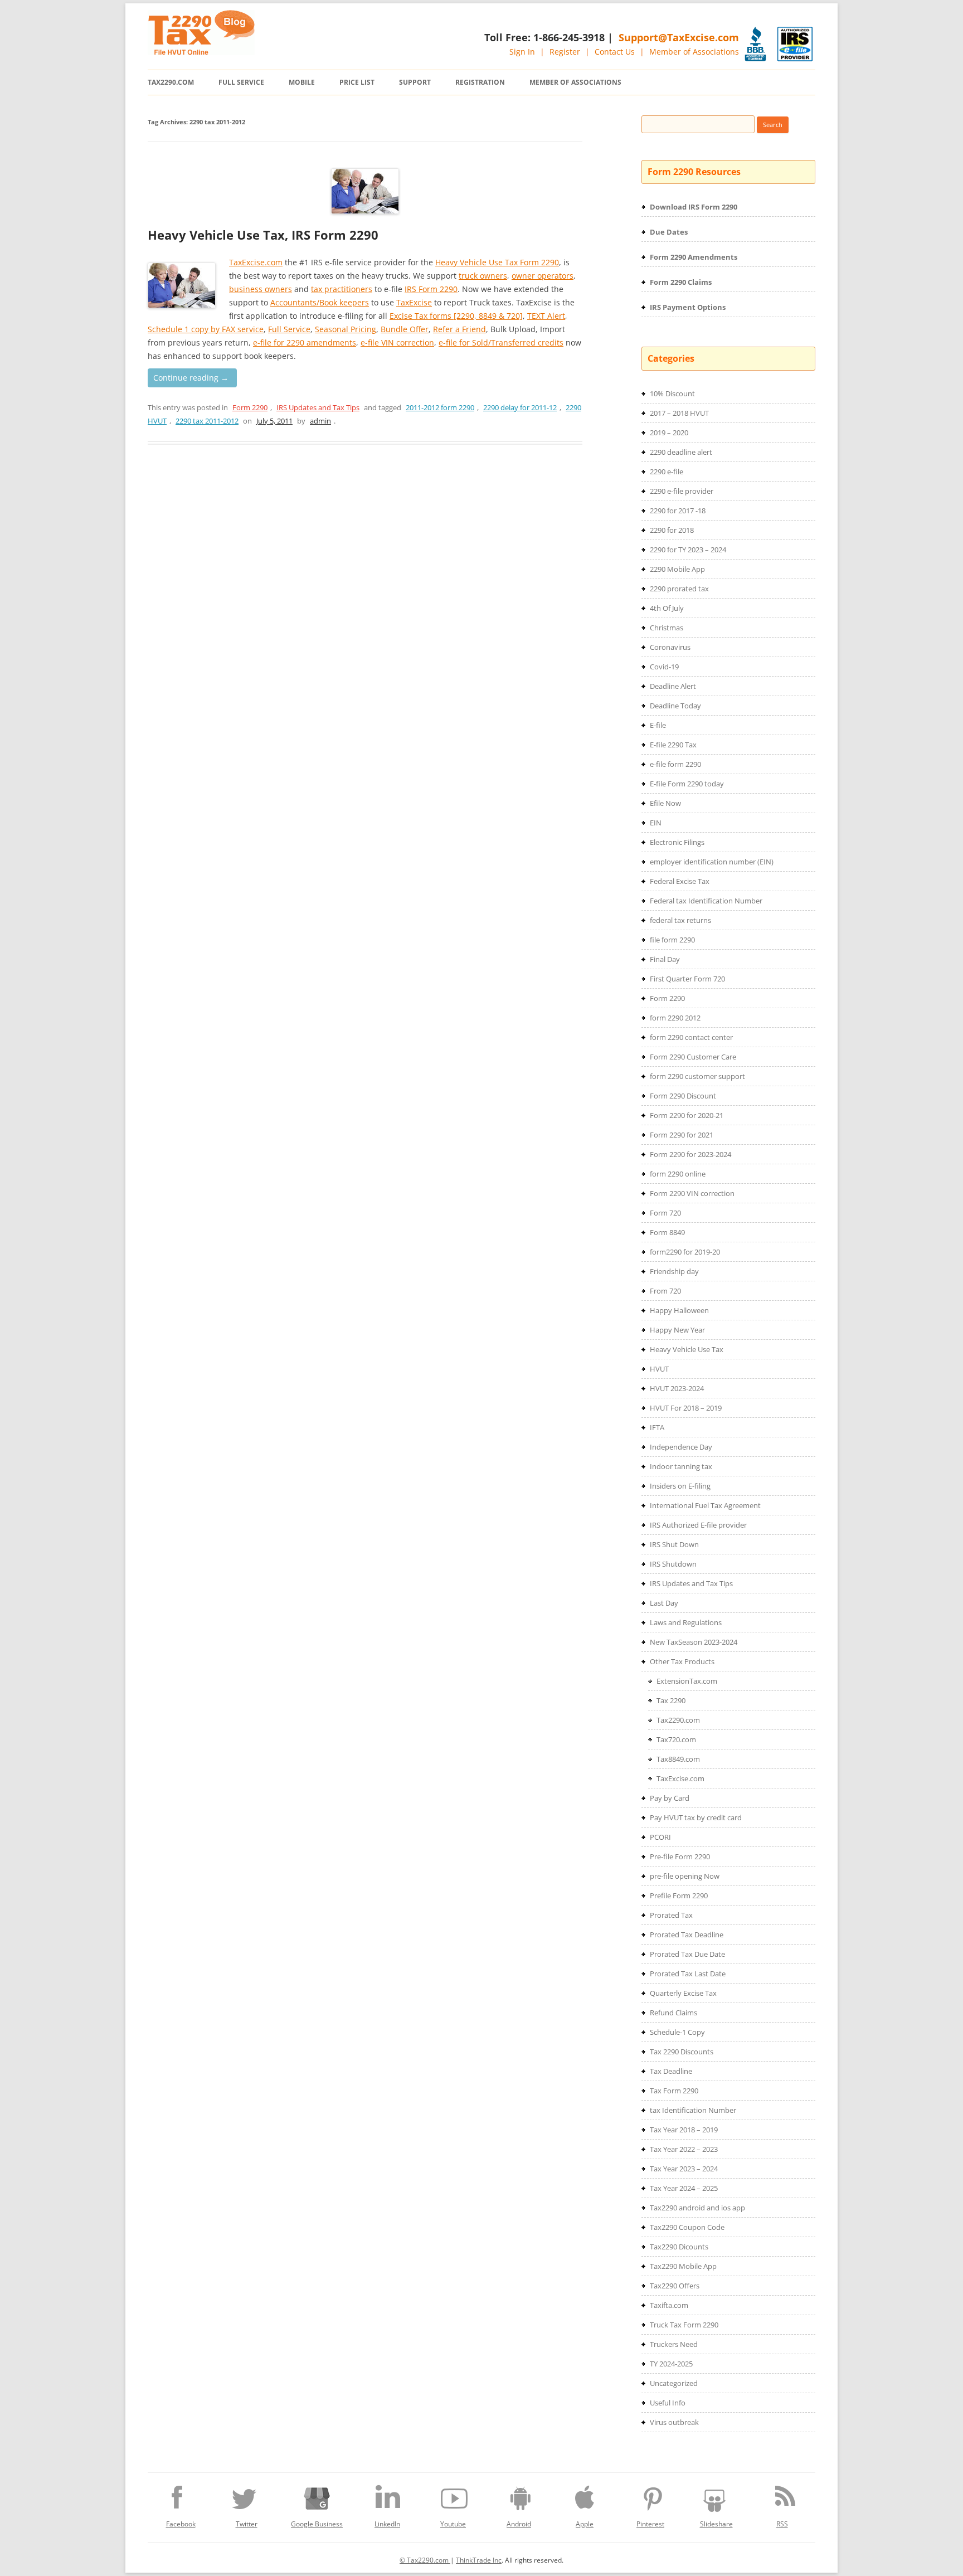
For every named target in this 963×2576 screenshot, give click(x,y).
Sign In (522, 52)
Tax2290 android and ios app (697, 2208)
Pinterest (650, 2524)
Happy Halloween (679, 1310)
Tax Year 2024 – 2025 (684, 2188)
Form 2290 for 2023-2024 (690, 1154)
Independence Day (681, 1447)
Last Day (664, 1603)
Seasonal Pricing (346, 329)
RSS (782, 2524)
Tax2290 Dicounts (679, 2247)
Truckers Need (674, 2344)
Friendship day (674, 1271)
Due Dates (669, 232)
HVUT (659, 1369)
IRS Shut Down (674, 1544)
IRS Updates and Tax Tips (318, 407)
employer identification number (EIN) (712, 862)
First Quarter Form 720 (687, 979)
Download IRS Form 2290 (694, 207)
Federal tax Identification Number (706, 901)
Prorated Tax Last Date (688, 1974)
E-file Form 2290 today (687, 784)
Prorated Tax (671, 1915)
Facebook (181, 2524)
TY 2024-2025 (671, 2364)
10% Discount (672, 393)
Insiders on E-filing (680, 1486)
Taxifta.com (669, 2305)
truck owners (483, 276)
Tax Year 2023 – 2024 (684, 2169)
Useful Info (668, 2403)
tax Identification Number (693, 2110)
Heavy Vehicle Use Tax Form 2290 (497, 262)
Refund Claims (673, 2013)
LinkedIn (387, 2524)
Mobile (302, 82)
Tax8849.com (678, 1759)
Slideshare (716, 2524)
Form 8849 (667, 1232)
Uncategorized (674, 2383)
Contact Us (615, 52)
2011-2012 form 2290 (440, 407)
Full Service (241, 82)
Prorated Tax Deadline (687, 1935)
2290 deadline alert (681, 452)
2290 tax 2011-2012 (207, 421)
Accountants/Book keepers (320, 302)
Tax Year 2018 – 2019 (684, 2130)
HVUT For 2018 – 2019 (686, 1408)
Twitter (247, 2524)
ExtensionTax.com (687, 1681)
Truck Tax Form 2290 (684, 2325)
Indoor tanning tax (681, 1466)
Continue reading (191, 378)
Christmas (667, 628)
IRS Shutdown (673, 1564)
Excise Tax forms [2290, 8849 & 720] (456, 316)
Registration (480, 82)
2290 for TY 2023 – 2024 (688, 550)
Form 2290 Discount (683, 1096)
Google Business (317, 2524)
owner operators (543, 276)
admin (320, 421)
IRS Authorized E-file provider (698, 1525)
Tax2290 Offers (675, 2286)
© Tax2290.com (425, 2560)
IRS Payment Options (688, 307)
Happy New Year (677, 1330)
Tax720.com (676, 1739)
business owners (261, 289)
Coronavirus (670, 647)
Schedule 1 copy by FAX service (206, 329)
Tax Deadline (671, 2071)
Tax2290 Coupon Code (687, 2227)
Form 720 (665, 1213)
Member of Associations (694, 52)
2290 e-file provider (682, 491)
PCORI (660, 1837)
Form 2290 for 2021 (682, 1135)
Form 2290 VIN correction (692, 1193)
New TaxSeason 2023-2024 (694, 1642)
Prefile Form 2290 (679, 1895)
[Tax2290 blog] (201, 52)
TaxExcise (414, 302)
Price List (357, 82)
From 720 (665, 1291)
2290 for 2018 (672, 530)
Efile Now (665, 803)
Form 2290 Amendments (694, 257)
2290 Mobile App (677, 569)
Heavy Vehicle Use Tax (687, 1349)
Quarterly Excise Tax (683, 1993)
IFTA (657, 1427)
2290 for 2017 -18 (678, 511)
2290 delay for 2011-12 (520, 407)
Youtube (453, 2524)
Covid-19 (664, 667)
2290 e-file (667, 472)
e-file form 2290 (675, 764)
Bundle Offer (405, 329)
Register (565, 52)
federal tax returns (680, 920)
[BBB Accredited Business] (755, 44)
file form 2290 (672, 940)
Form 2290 (250, 407)
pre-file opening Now (685, 1876)
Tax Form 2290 (674, 2091)
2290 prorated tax (679, 589)
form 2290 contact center (691, 1037)
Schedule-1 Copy (677, 2032)
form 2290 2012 (675, 1018)
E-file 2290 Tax (673, 745)
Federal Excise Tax (680, 881)
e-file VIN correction (397, 342)
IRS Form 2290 (431, 289)
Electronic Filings (677, 842)
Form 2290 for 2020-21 (687, 1115)
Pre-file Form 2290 (680, 1856)
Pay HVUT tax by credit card (696, 1817)
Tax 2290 (671, 1700)
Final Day (665, 959)
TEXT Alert (546, 316)
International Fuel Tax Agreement (705, 1505)
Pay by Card (670, 1798)
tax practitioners (342, 289)
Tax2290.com (171, 82)
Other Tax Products (682, 1661)
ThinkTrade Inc (479, 2560)
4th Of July (667, 608)
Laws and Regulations (686, 1622)
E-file (658, 725)
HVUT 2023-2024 (677, 1388)
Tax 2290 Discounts (682, 2052)
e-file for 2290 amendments (305, 342)
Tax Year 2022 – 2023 (684, 2149)
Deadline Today (675, 706)
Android (519, 2524)
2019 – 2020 (669, 432)
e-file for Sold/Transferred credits (501, 342)
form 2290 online (678, 1174)
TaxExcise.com (256, 262)
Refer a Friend (459, 329)
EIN (656, 823)
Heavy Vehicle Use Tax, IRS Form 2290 (263, 235)
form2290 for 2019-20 (685, 1252)
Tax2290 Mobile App (683, 2266)
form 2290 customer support (697, 1076)
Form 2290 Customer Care (693, 1057)
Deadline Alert (673, 686)
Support (415, 82)
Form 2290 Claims (681, 282)
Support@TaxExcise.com (679, 37)
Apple (585, 2524)
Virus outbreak (674, 2422)
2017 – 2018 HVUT (679, 413)
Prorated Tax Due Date (687, 1954)
